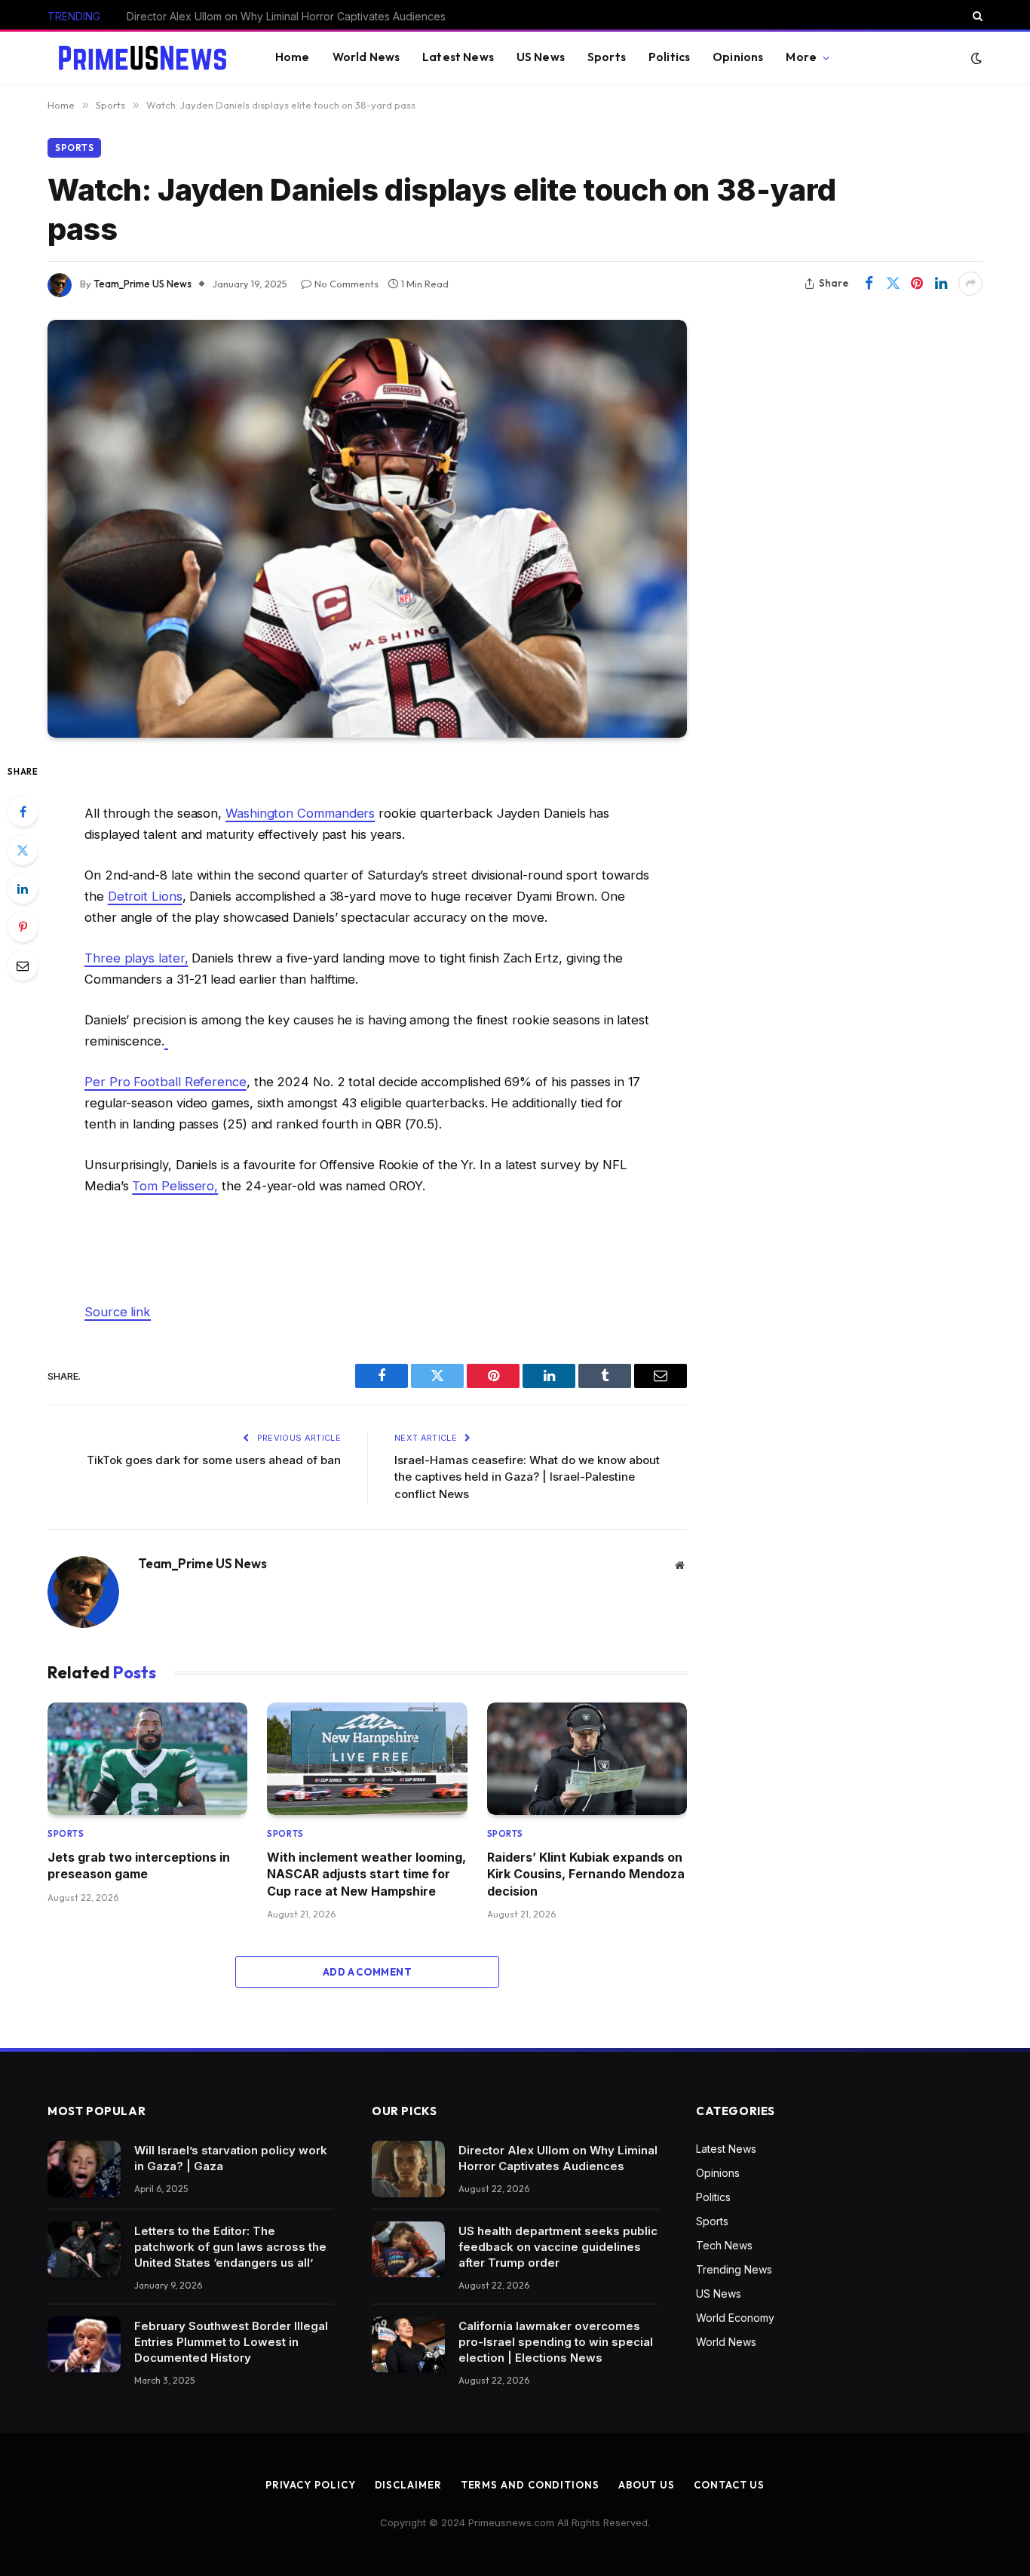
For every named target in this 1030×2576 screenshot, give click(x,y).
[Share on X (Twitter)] (893, 284)
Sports (607, 57)
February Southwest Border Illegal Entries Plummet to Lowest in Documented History (231, 2342)
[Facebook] (23, 812)
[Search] (976, 16)
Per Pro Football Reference (166, 1082)
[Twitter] (23, 850)
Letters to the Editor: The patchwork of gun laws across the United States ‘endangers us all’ (230, 2247)
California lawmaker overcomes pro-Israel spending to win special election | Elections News (556, 2342)
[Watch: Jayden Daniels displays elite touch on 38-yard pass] (367, 529)
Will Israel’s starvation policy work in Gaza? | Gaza (231, 2158)
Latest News (458, 57)
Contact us (729, 2485)
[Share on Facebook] (869, 284)
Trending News (734, 2269)
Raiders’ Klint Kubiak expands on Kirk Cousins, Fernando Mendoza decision (586, 1874)
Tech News (724, 2245)
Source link (118, 1312)
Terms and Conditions (530, 2485)
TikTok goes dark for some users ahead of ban (214, 1460)
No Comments (346, 284)
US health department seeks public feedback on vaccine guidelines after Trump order (296, 16)
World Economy (735, 2318)
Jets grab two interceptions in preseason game (139, 1865)
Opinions (738, 57)
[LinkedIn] (23, 889)
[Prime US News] (143, 58)
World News (366, 57)
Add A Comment (367, 1972)
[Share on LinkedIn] (941, 284)
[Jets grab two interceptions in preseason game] (147, 1759)
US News (541, 57)
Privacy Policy (311, 2485)
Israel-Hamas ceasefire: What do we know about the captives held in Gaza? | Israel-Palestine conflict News (527, 1477)
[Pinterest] (23, 927)
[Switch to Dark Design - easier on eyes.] (975, 58)
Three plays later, (136, 958)
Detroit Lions (145, 896)
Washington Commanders (300, 813)
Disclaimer (408, 2485)
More (801, 57)
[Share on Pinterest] (917, 284)
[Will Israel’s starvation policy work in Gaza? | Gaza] (84, 2169)
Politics (669, 57)
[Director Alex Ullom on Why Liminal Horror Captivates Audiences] (408, 2169)
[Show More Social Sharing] (970, 284)
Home (293, 57)
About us (647, 2485)
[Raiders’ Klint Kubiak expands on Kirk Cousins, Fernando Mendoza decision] (587, 1759)
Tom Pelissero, (175, 1186)
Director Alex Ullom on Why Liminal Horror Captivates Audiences (558, 2158)
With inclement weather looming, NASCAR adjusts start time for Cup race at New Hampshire (366, 1874)
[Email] (23, 966)
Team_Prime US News (143, 284)
